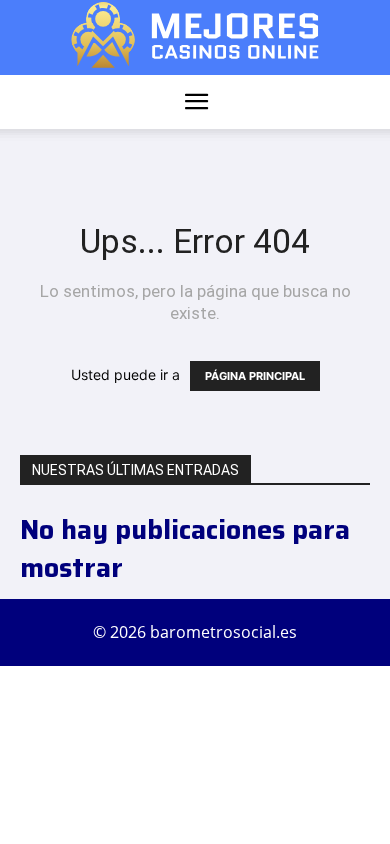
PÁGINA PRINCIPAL (255, 376)
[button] (196, 102)
